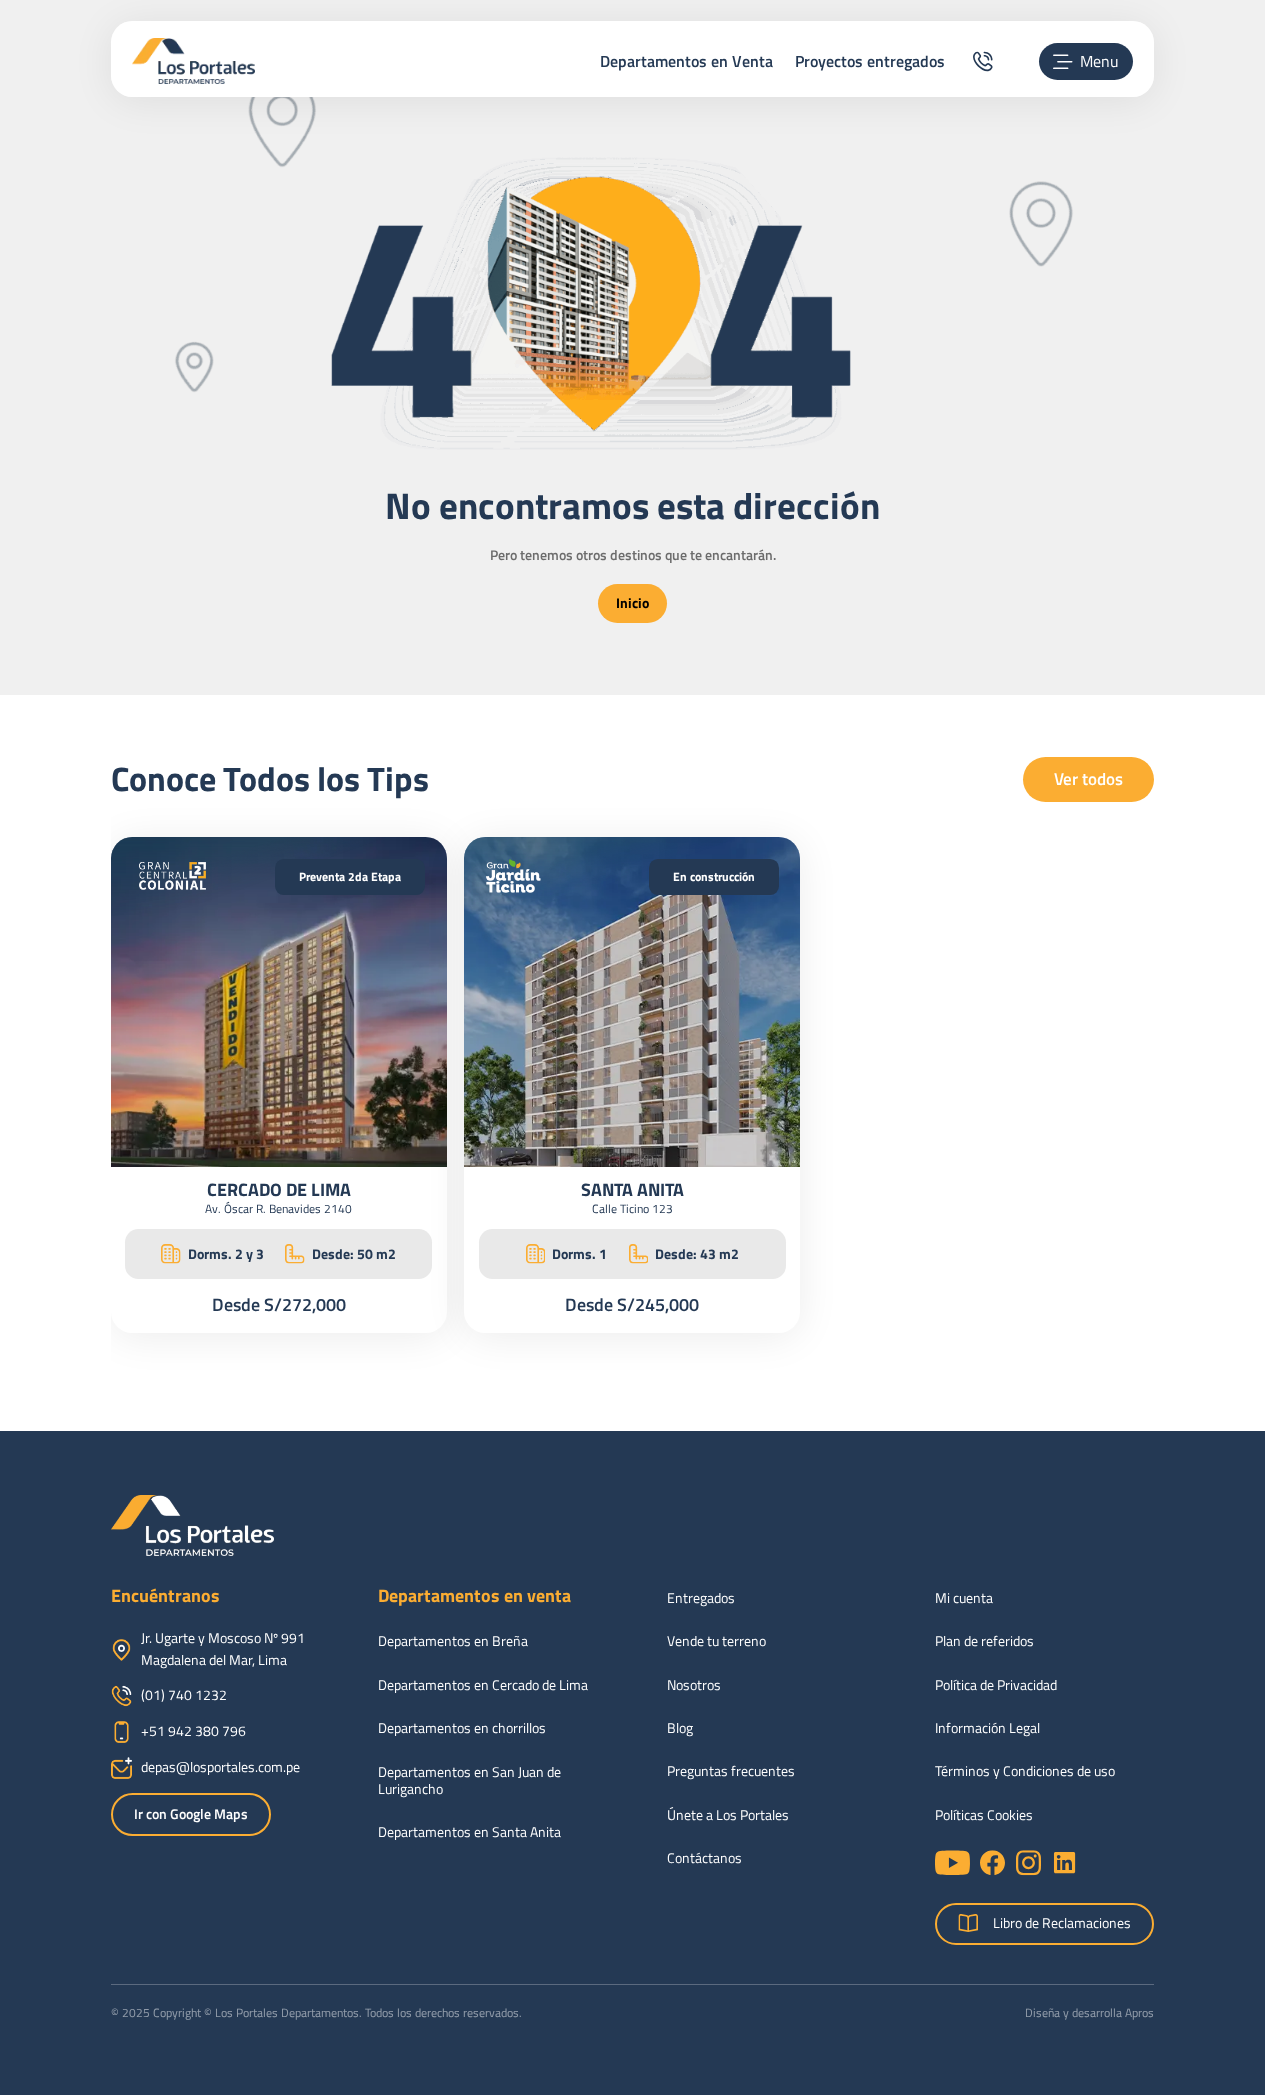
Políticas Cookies (984, 1815)
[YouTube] (952, 1863)
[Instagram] (1028, 1863)
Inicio (632, 603)
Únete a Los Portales (728, 1815)
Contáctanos (704, 1858)
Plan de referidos (984, 1641)
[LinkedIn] (1064, 1863)
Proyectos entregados (870, 61)
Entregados (701, 1598)
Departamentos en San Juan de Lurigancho (469, 1781)
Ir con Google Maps (191, 1814)
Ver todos (1088, 779)
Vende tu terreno (716, 1641)
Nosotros (694, 1685)
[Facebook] (992, 1863)
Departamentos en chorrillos (462, 1728)
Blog (680, 1728)
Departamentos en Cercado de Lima (483, 1685)
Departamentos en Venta (686, 61)
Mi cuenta (964, 1598)
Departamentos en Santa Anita (469, 1832)
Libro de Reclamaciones (1062, 1923)
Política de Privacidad (996, 1685)
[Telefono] (982, 61)
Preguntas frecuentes (731, 1771)
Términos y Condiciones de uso (1025, 1771)
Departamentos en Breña (453, 1641)
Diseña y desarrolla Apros (1089, 2013)
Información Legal (987, 1728)
